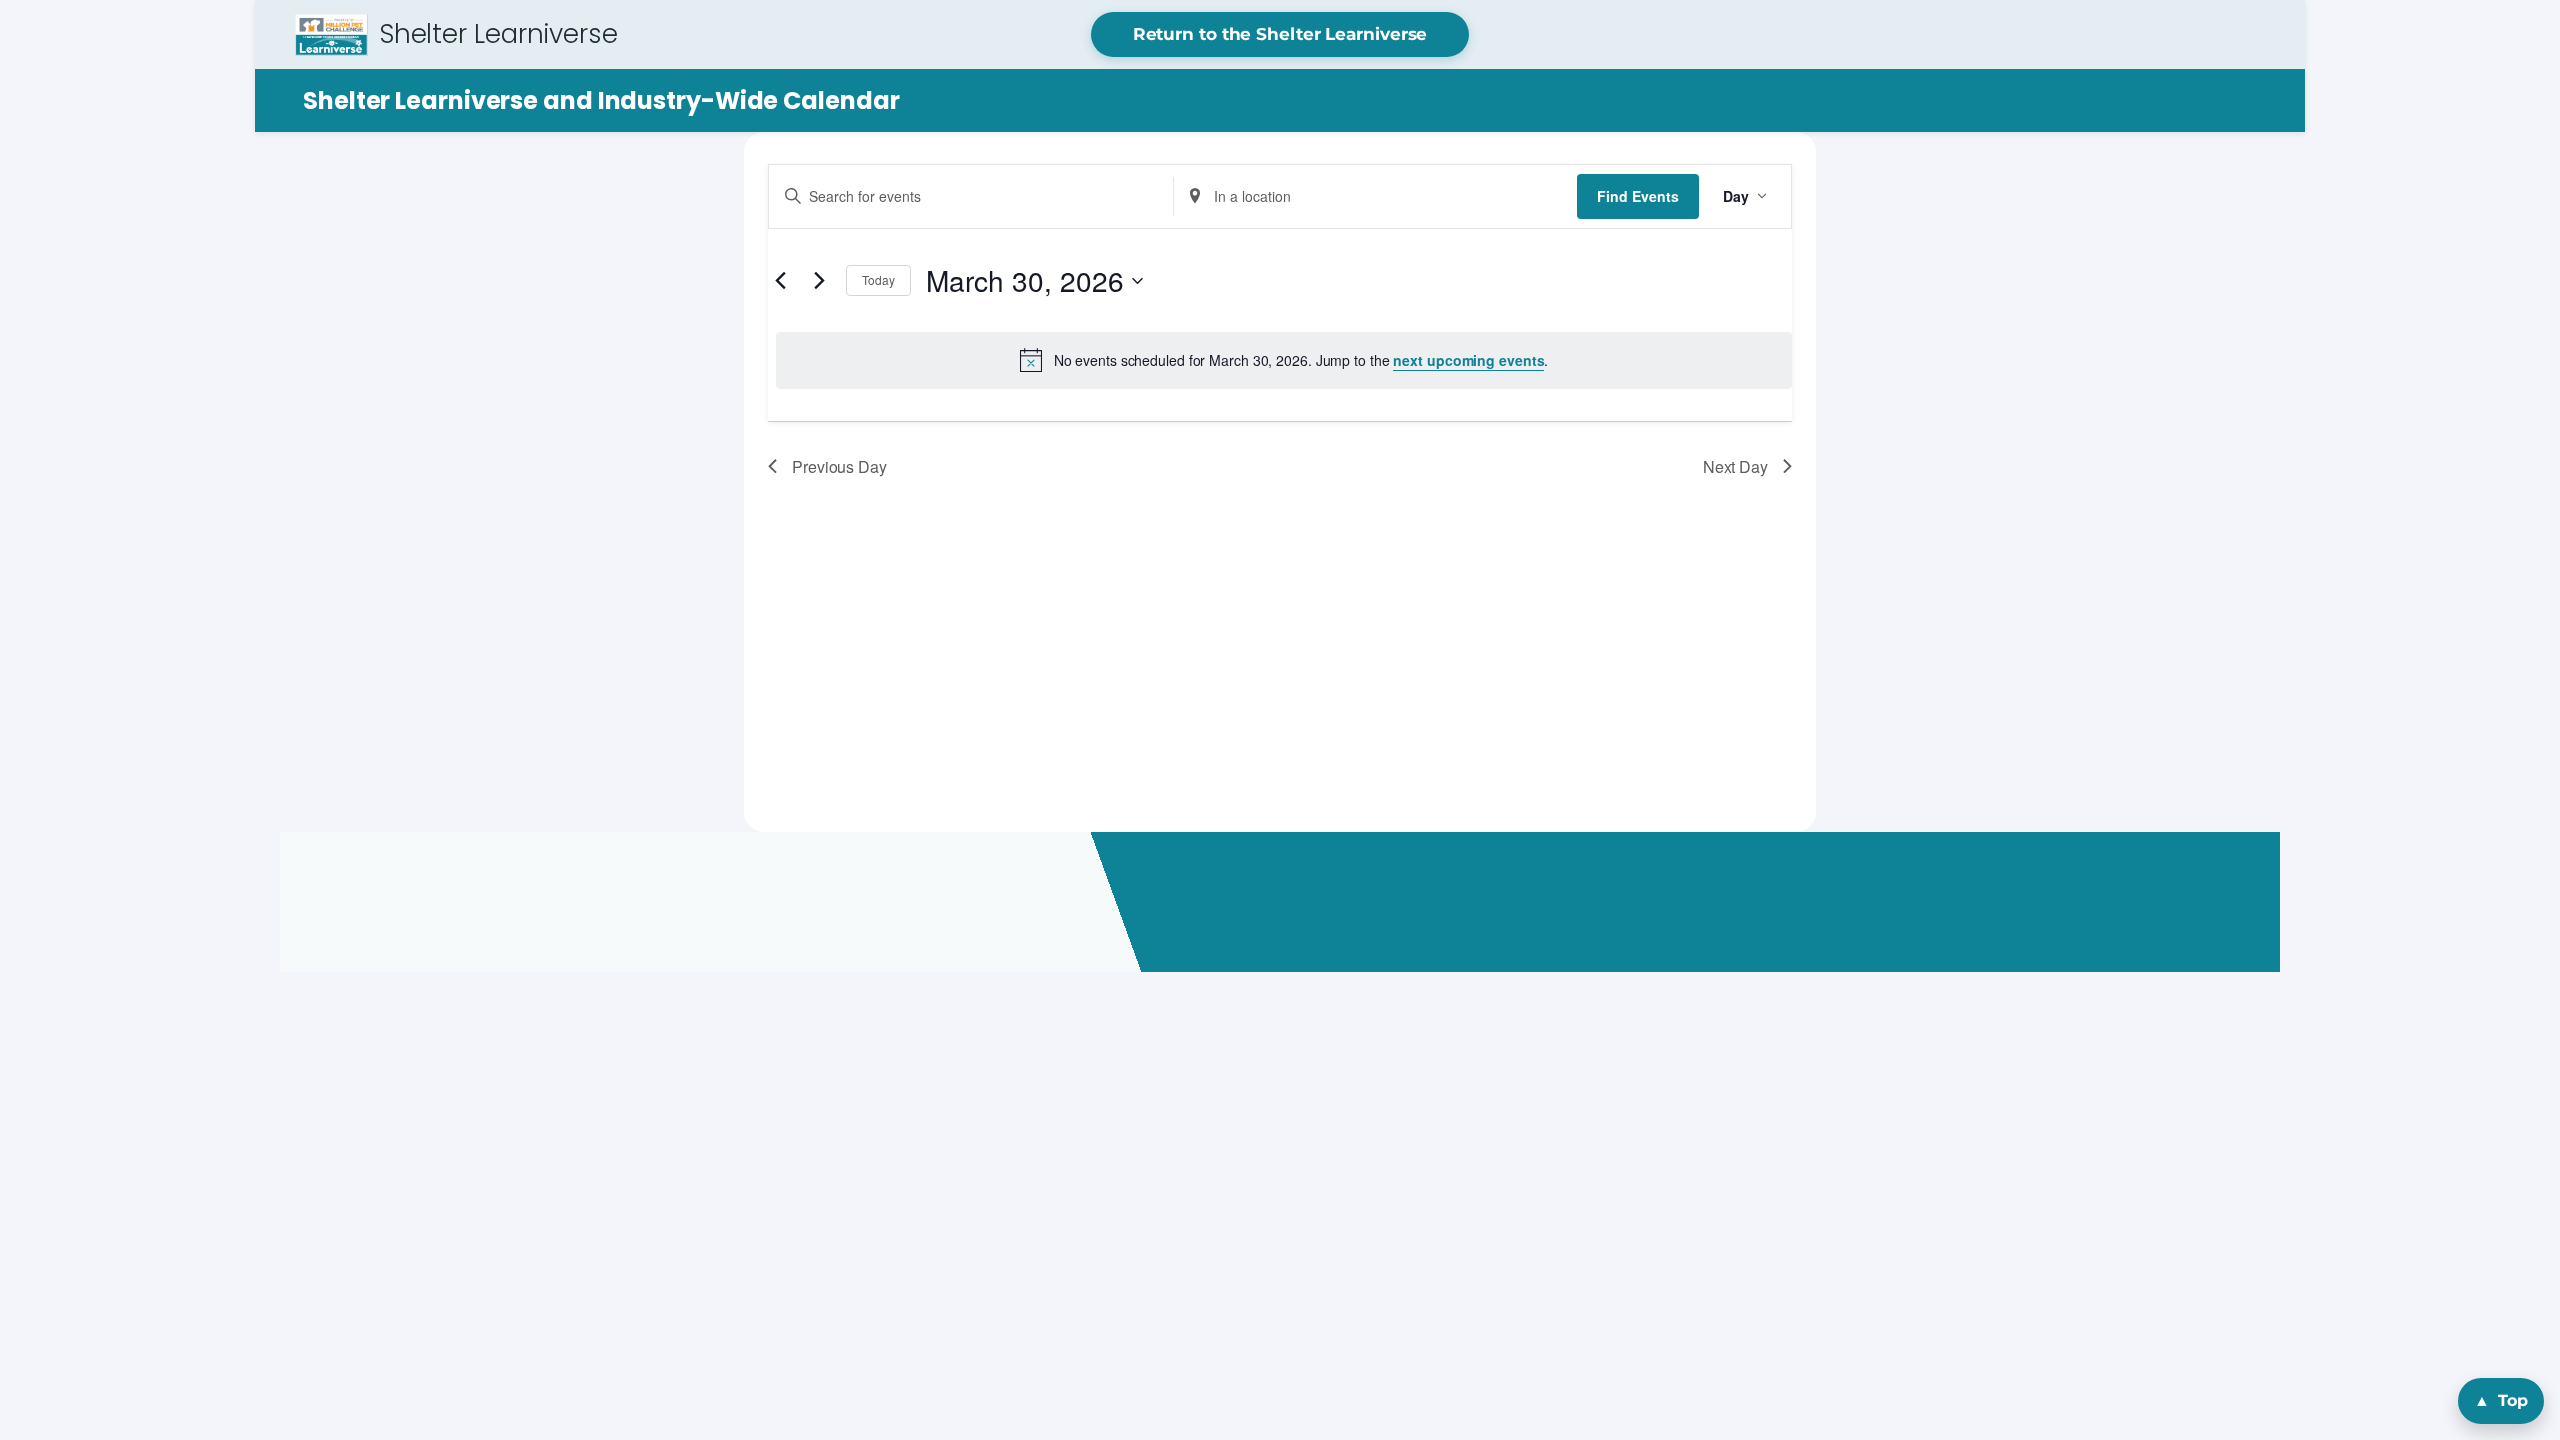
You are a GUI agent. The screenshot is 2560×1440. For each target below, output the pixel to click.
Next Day (1735, 466)
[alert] (1284, 360)
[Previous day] (780, 281)
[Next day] (819, 281)
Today (878, 279)
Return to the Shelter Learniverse (1280, 34)
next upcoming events (1468, 360)
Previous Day (839, 466)
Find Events (1638, 196)
